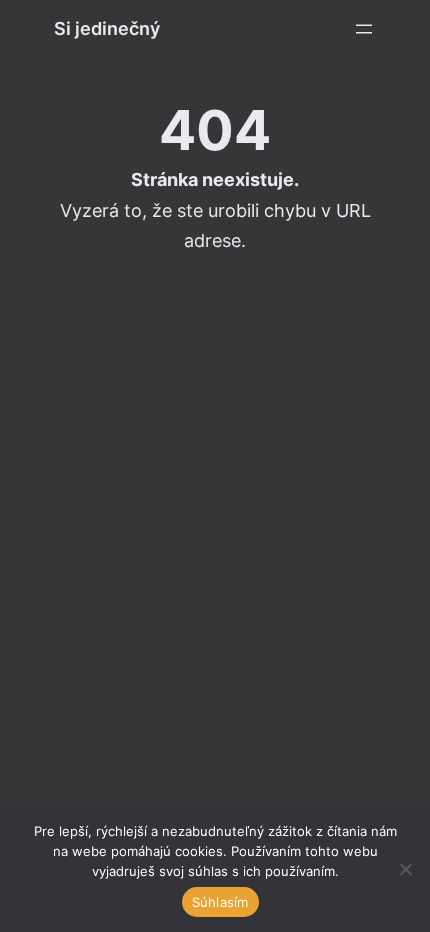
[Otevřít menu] (364, 29)
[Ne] (405, 869)
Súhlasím (220, 902)
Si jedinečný (107, 28)
